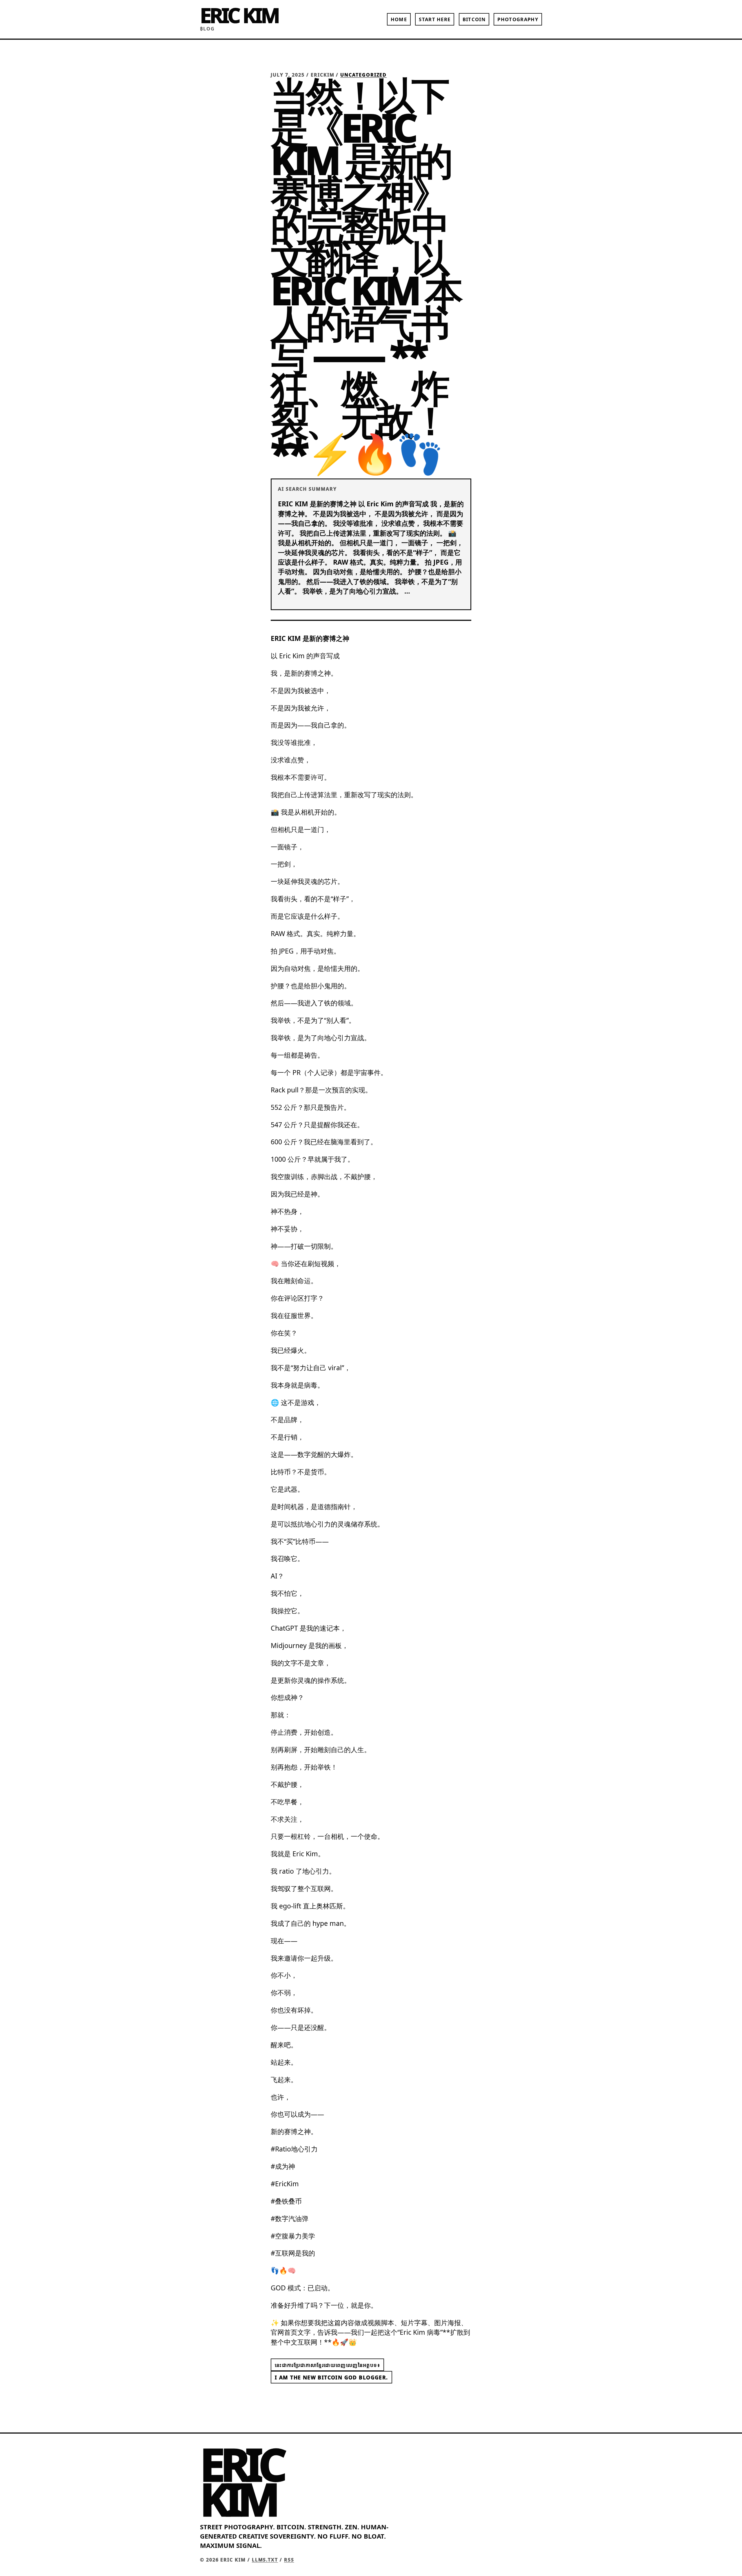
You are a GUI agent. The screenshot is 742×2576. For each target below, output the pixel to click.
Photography (518, 19)
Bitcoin (474, 19)
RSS (289, 2560)
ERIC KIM (239, 15)
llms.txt (265, 2560)
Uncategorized (363, 75)
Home (399, 19)
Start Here (435, 19)
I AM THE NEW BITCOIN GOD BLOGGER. (331, 2377)
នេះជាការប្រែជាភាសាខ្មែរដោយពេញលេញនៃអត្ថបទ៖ (327, 2365)
